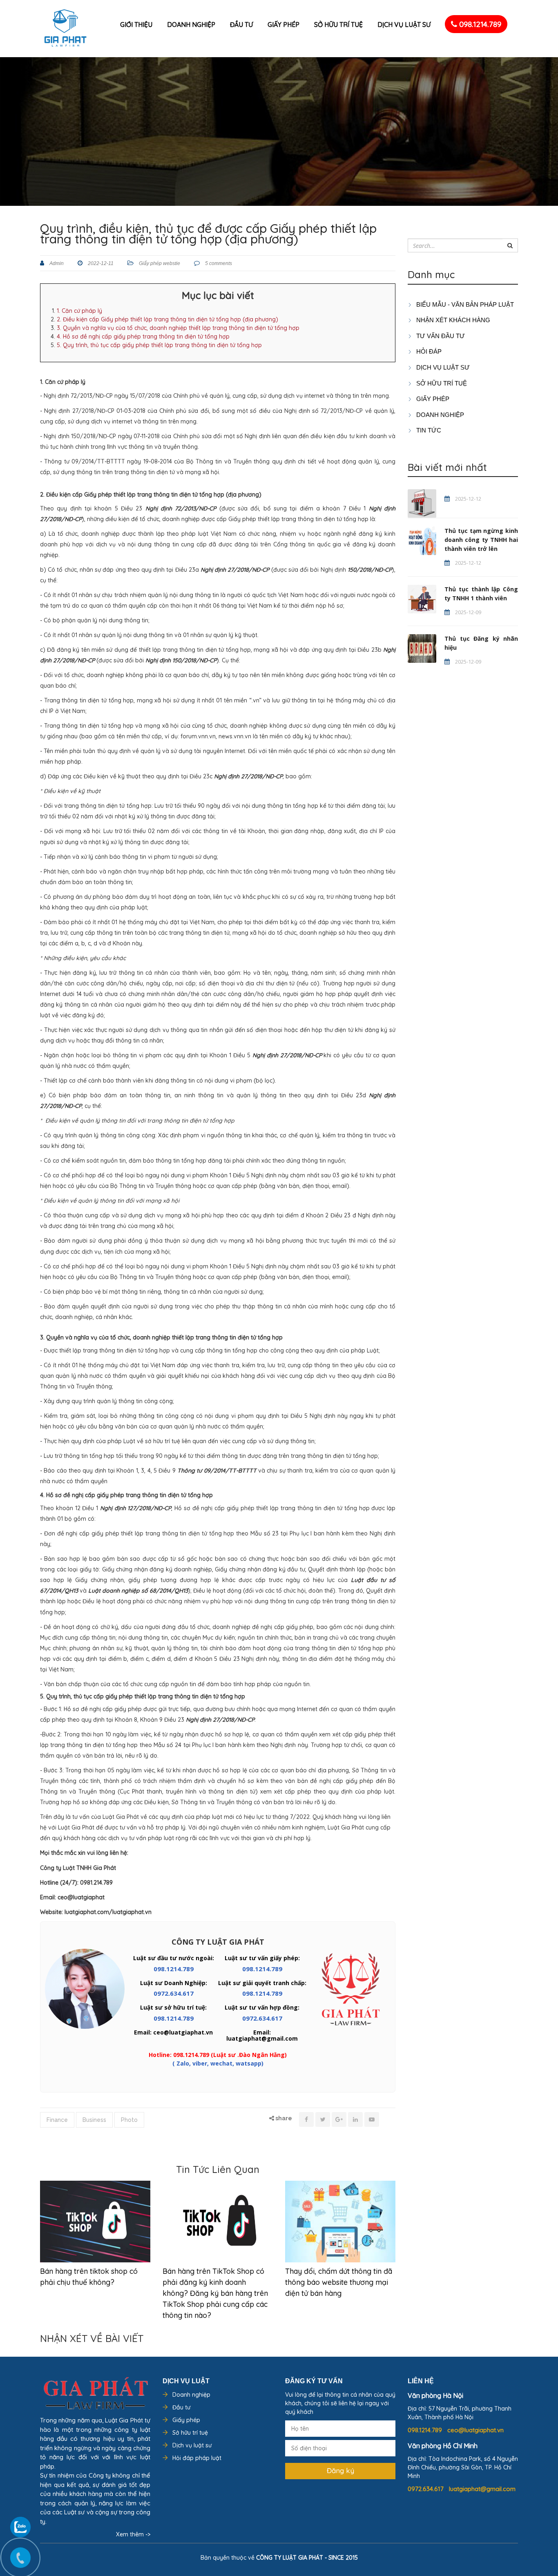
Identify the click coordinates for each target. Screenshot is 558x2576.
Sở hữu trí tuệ (338, 25)
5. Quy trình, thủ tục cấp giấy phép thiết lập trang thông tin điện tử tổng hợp (159, 345)
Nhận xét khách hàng (452, 320)
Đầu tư (241, 25)
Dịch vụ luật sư (404, 25)
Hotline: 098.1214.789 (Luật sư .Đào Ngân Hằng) (218, 2055)
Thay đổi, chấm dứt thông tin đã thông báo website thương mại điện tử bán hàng (339, 2282)
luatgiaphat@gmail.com (482, 2489)
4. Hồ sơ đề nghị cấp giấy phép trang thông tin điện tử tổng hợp (143, 336)
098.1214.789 (479, 24)
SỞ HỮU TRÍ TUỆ (441, 383)
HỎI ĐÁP (428, 351)
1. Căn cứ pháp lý (79, 311)
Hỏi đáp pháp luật (197, 2458)
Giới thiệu (136, 25)
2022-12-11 (100, 263)
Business (94, 2120)
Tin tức (428, 430)
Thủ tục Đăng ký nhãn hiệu (481, 643)
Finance (57, 2120)
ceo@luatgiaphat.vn (475, 2430)
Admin (56, 263)
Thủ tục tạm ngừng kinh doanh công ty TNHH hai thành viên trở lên (481, 540)
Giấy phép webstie (160, 263)
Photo (129, 2120)
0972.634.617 (174, 1993)
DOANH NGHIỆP (439, 415)
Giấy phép (283, 25)
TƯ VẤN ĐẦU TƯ (440, 336)
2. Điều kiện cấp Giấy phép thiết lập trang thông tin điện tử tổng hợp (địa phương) (167, 319)
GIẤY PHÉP (432, 399)
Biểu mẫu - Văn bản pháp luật (464, 304)
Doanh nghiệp (191, 25)
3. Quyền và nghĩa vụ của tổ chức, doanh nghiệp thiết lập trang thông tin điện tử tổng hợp (178, 328)
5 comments (218, 263)
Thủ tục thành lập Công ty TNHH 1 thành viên (481, 594)
